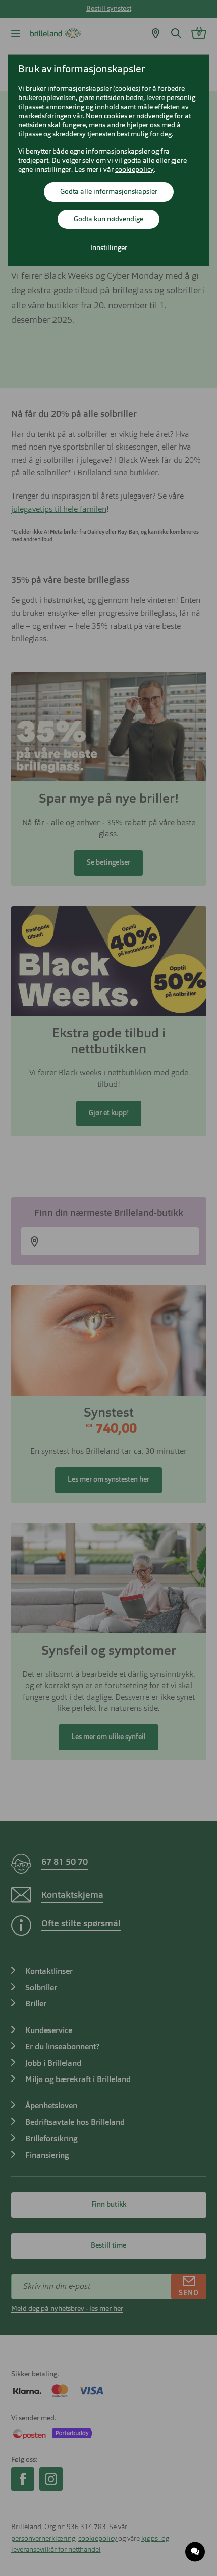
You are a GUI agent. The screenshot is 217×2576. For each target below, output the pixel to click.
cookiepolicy (134, 170)
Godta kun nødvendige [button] (108, 219)
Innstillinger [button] (109, 248)
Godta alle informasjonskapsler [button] (109, 192)
